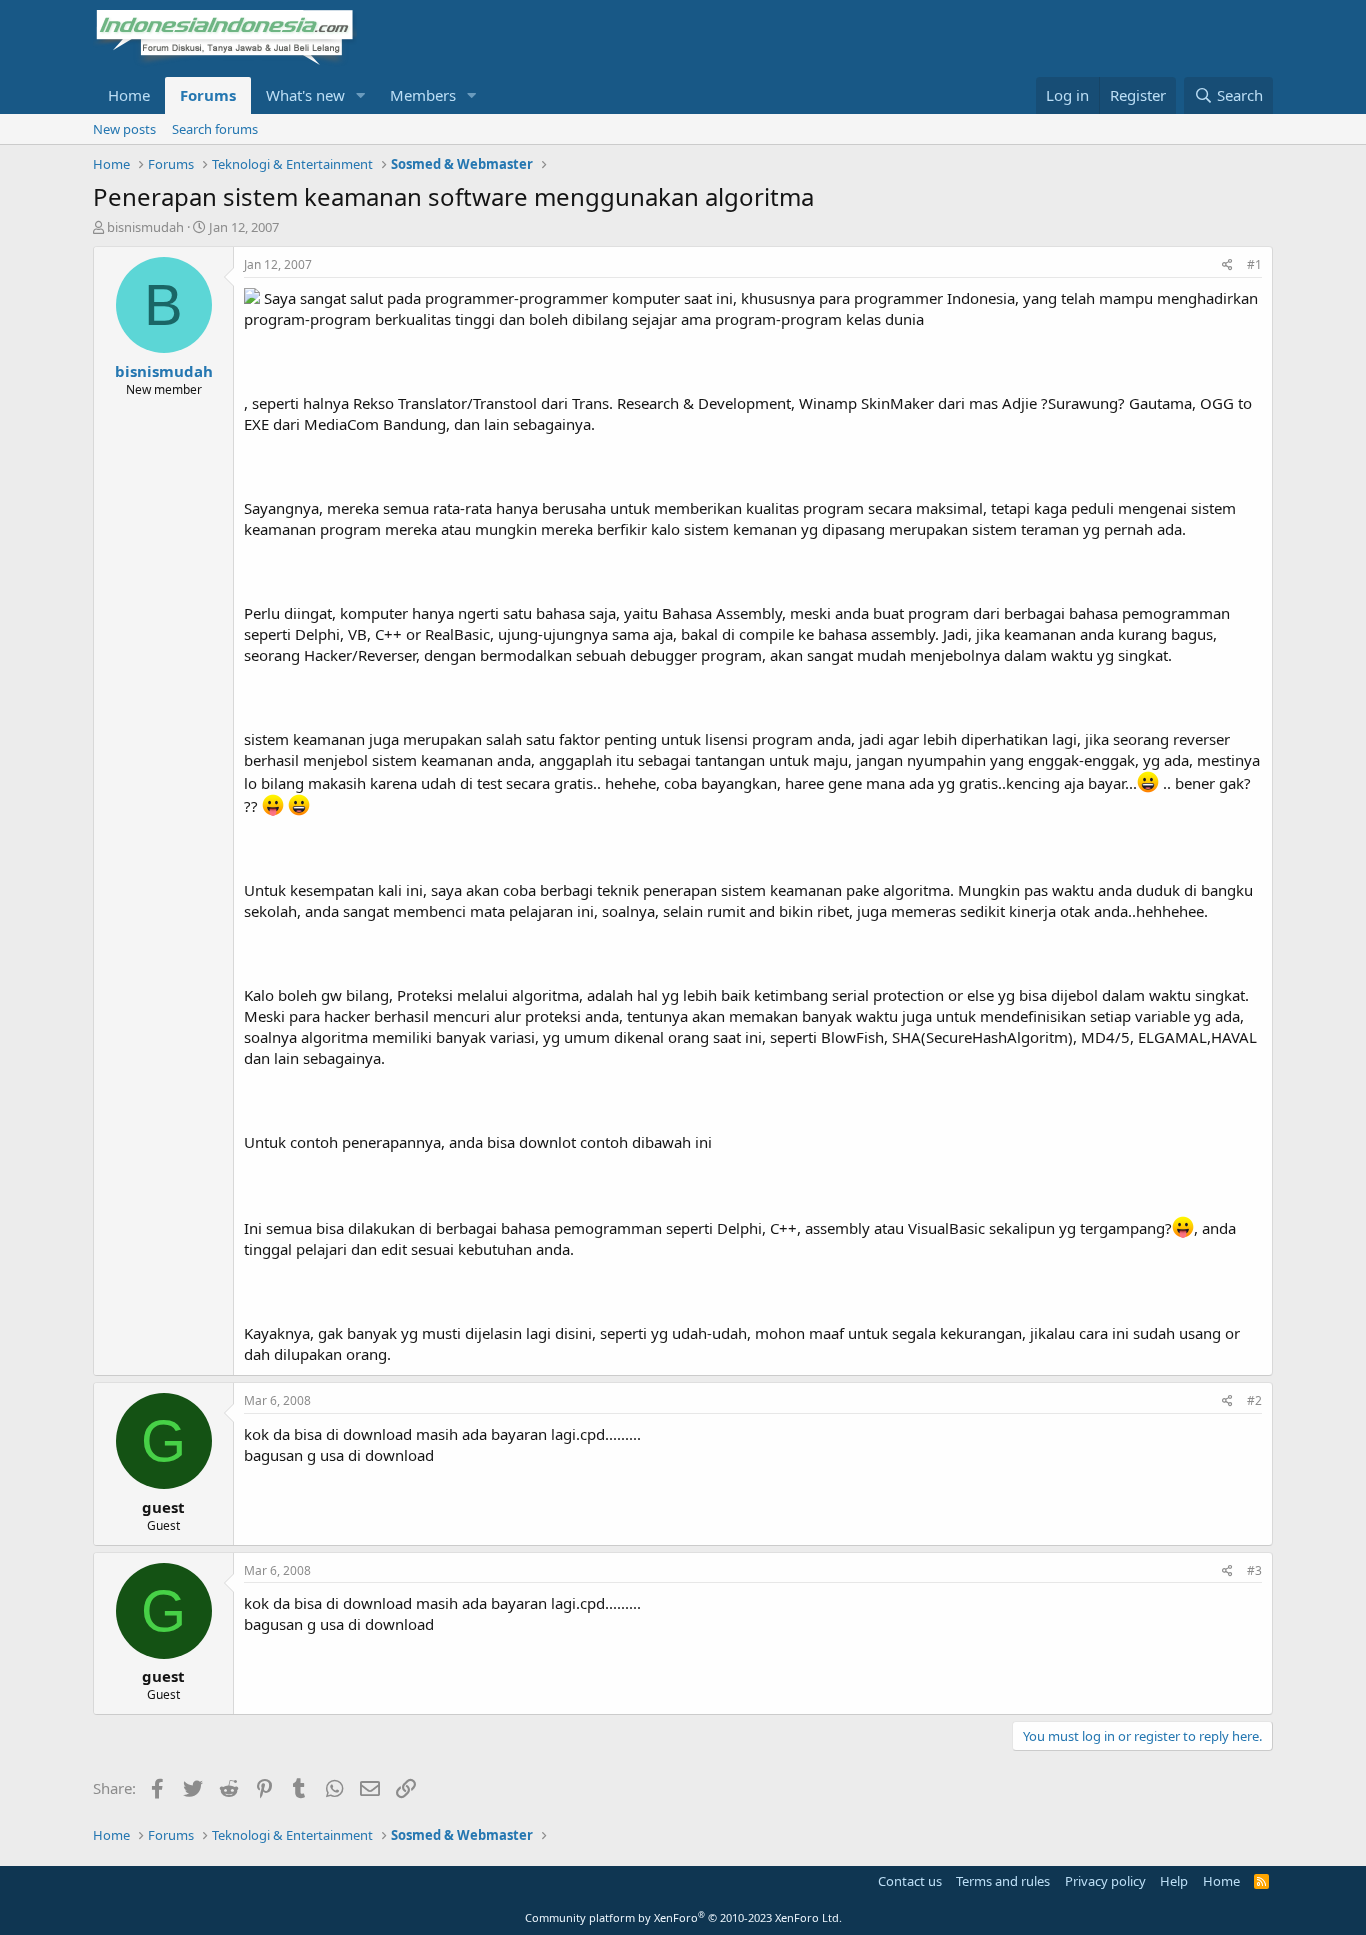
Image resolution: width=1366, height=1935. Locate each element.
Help (1174, 1881)
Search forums (215, 129)
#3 (1254, 1570)
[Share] (1227, 265)
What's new (305, 95)
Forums (208, 95)
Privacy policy (1105, 1881)
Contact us (910, 1881)
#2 (1254, 1400)
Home (129, 95)
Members (423, 95)
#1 (1254, 264)
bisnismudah (145, 227)
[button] (361, 95)
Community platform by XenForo (683, 1917)
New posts (124, 129)
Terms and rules (1003, 1881)
